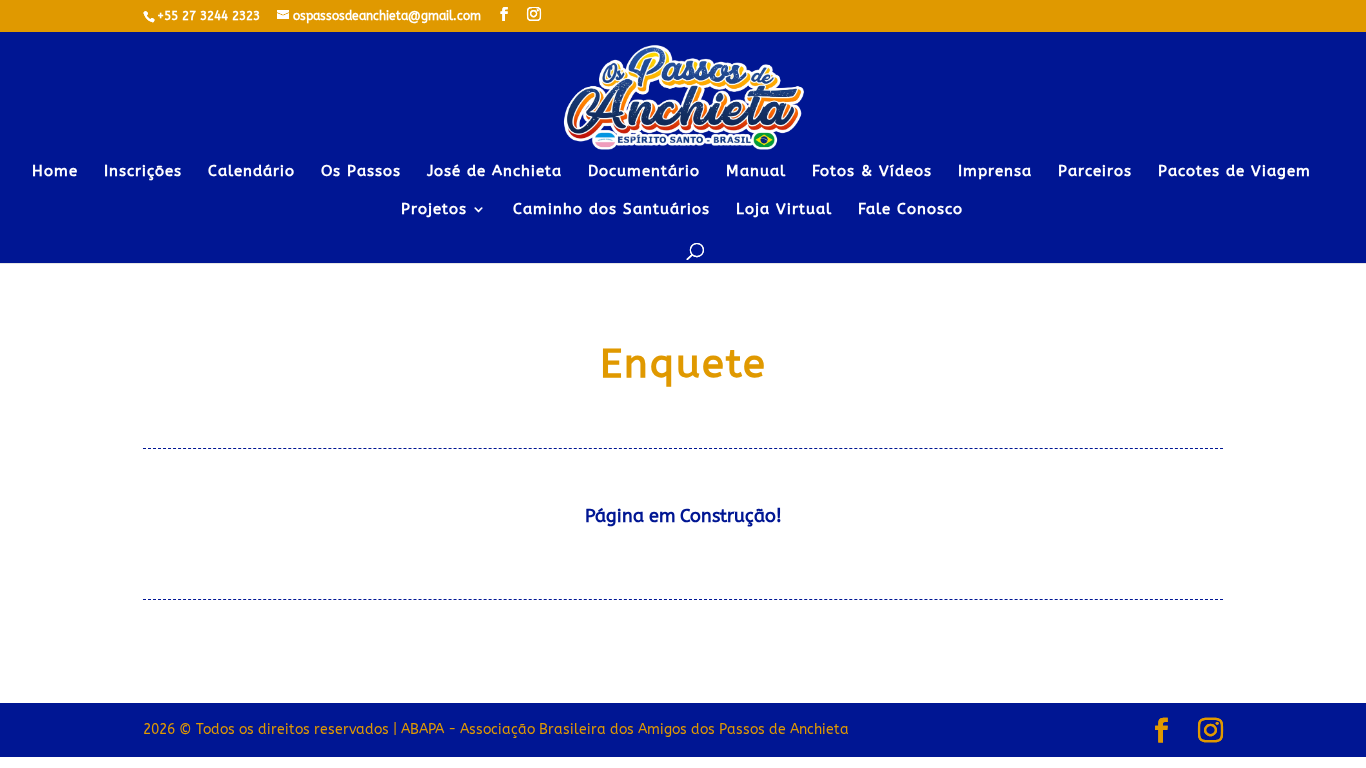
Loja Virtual (784, 210)
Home (55, 172)
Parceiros (1095, 172)
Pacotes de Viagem (1234, 172)
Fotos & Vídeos (872, 172)
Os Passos (361, 172)
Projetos (434, 210)
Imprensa (995, 172)
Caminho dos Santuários (611, 210)
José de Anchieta (494, 172)
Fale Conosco (910, 210)
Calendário (251, 172)
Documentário (644, 172)
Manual (756, 172)
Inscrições (143, 172)
